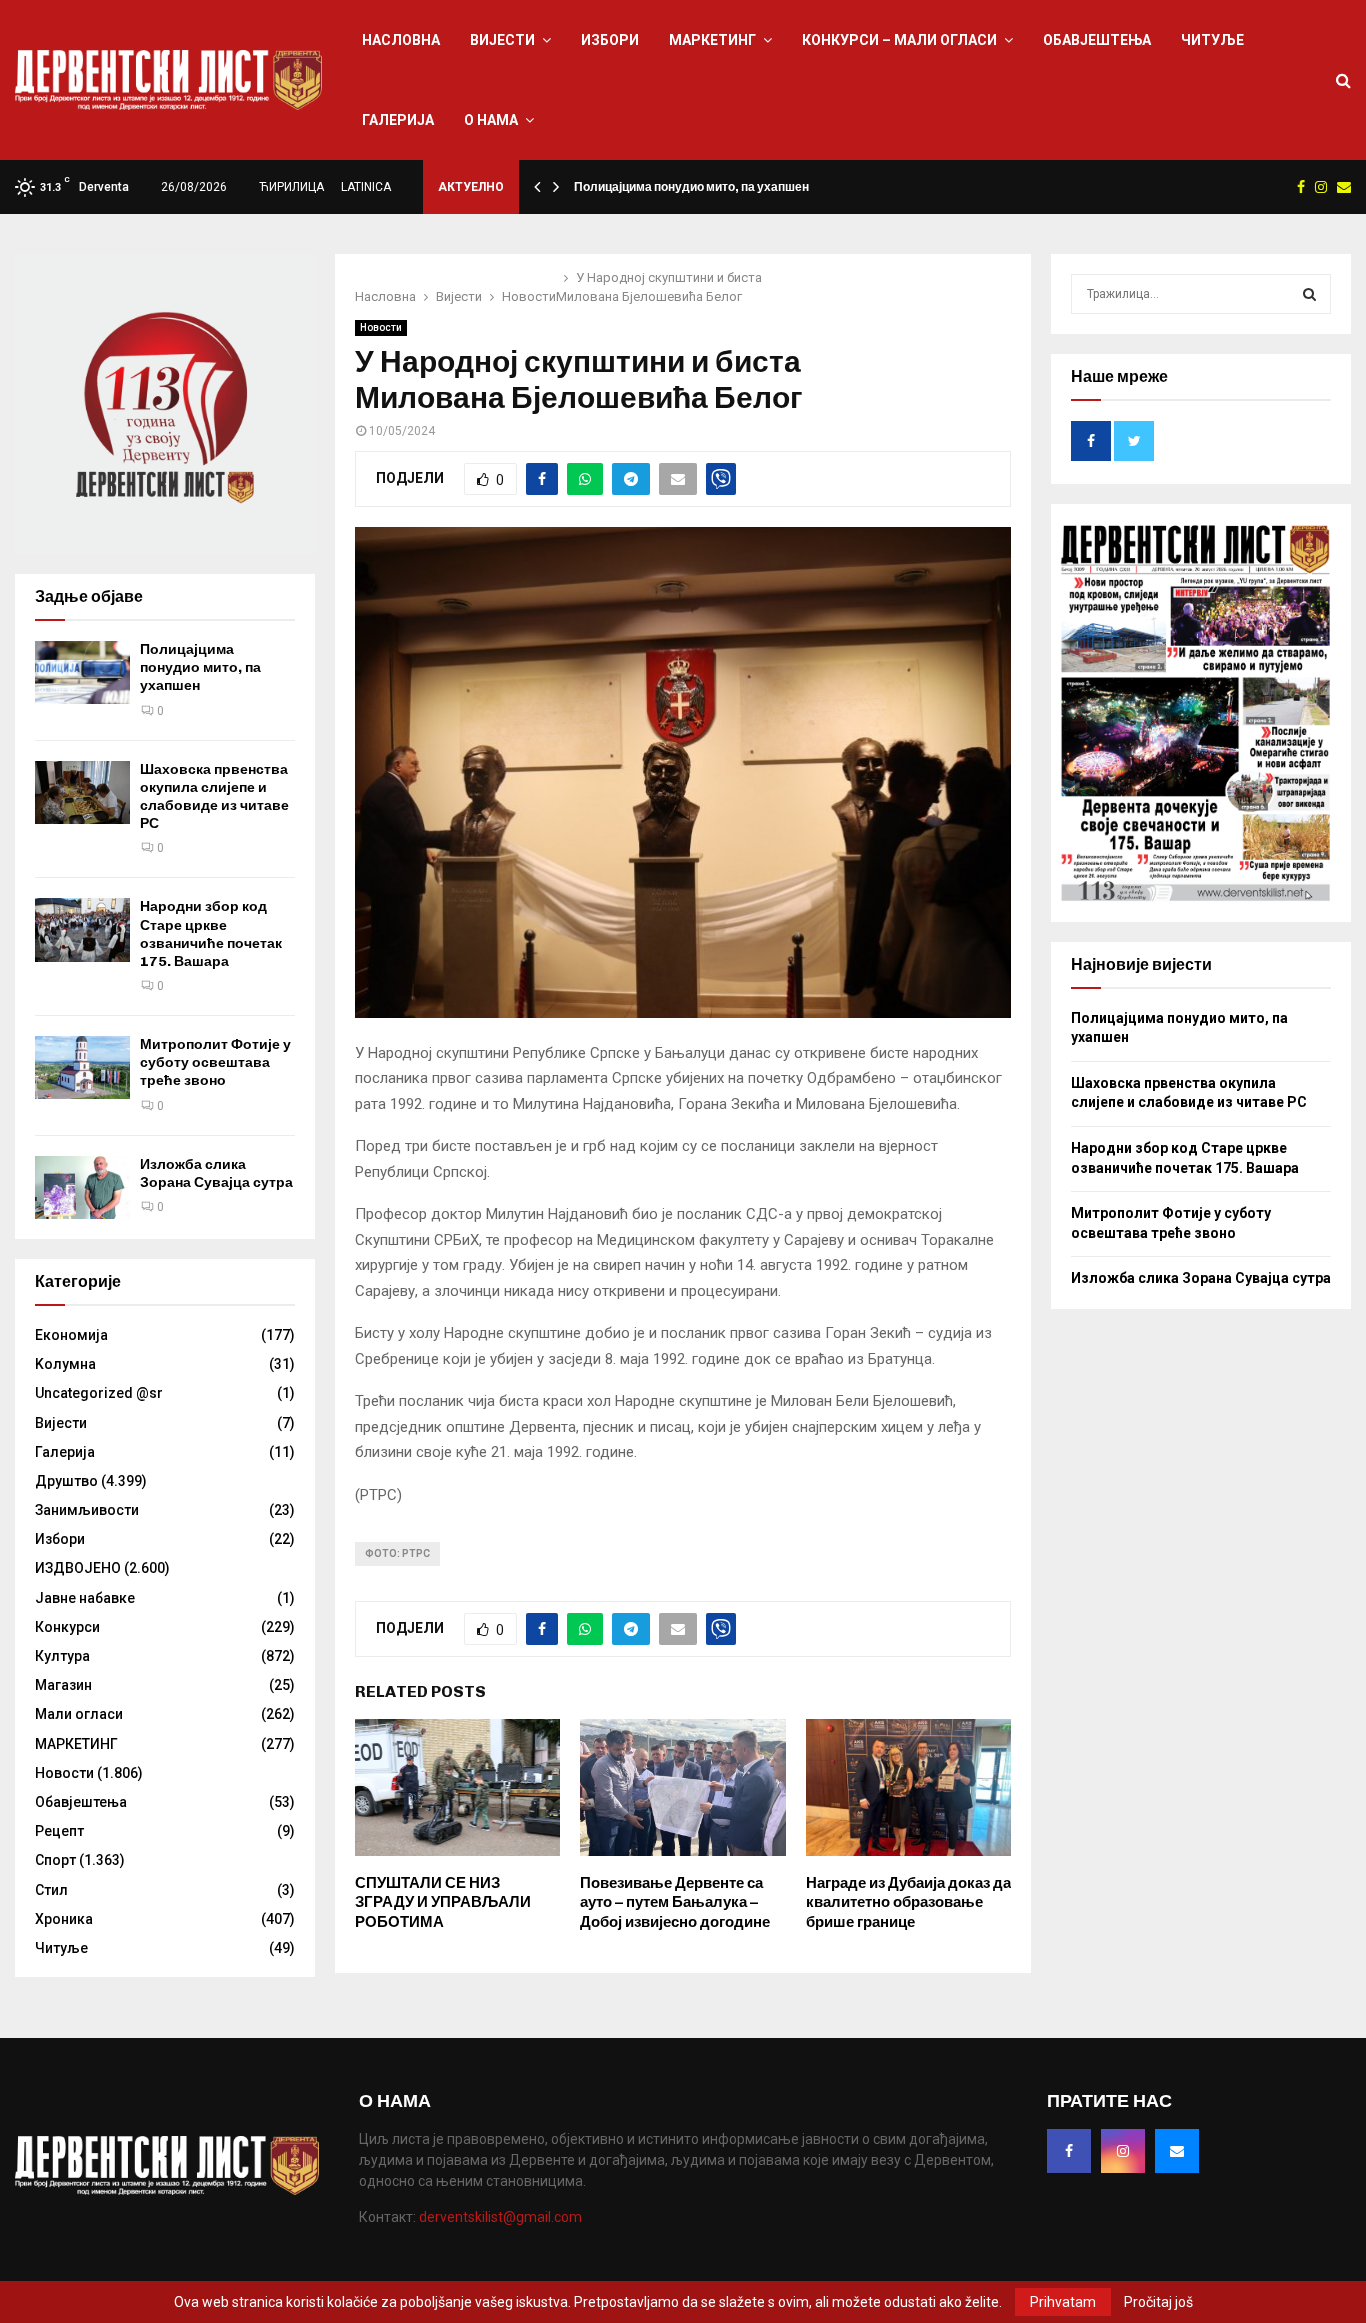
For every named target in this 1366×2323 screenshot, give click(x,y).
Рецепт (59, 1831)
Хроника (64, 1919)
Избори (610, 40)
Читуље (1212, 40)
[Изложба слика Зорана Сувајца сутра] (82, 1187)
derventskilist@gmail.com (500, 2217)
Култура (62, 1656)
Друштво (66, 1481)
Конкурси (67, 1627)
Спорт (55, 1860)
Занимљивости (87, 1510)
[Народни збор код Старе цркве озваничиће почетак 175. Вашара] (82, 929)
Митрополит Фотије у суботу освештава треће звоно (215, 1062)
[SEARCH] (1309, 294)
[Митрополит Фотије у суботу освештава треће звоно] (82, 1067)
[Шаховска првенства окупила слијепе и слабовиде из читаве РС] (82, 792)
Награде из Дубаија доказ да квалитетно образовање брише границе (908, 1902)
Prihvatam (1063, 2302)
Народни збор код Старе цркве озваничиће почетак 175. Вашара (211, 934)
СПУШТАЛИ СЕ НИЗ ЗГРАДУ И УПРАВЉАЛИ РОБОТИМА (443, 1902)
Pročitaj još (1158, 2302)
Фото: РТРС (397, 1553)
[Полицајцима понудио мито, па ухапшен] (82, 672)
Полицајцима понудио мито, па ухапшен (691, 187)
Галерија (398, 120)
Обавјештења (1097, 40)
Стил (51, 1890)
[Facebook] (1069, 2151)
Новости (381, 327)
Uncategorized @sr (99, 1393)
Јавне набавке (85, 1598)
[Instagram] (1123, 2151)
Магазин (63, 1685)
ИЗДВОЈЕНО (78, 1568)
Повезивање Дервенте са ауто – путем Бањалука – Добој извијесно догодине (675, 1902)
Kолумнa (65, 1364)
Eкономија (71, 1335)
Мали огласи (79, 1714)
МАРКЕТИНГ (712, 40)
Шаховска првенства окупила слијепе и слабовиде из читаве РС (214, 797)
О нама (491, 120)
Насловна (401, 40)
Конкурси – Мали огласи (899, 40)
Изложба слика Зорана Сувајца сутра (216, 1173)
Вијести (502, 40)
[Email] (1177, 2151)
